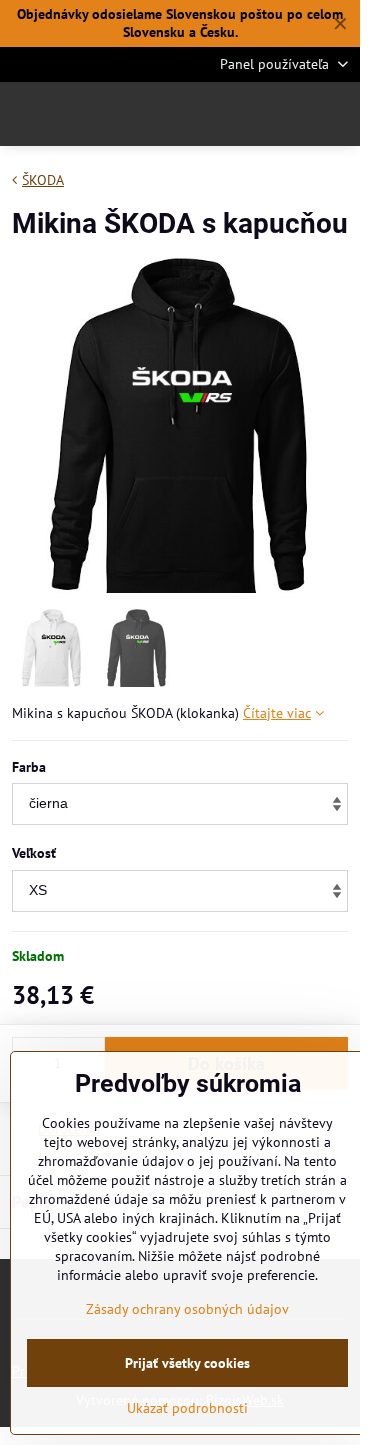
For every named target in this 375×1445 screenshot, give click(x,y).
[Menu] (336, 114)
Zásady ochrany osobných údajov (187, 1309)
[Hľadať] (240, 114)
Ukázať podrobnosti (187, 1408)
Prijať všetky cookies (187, 1363)
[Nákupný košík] (288, 114)
